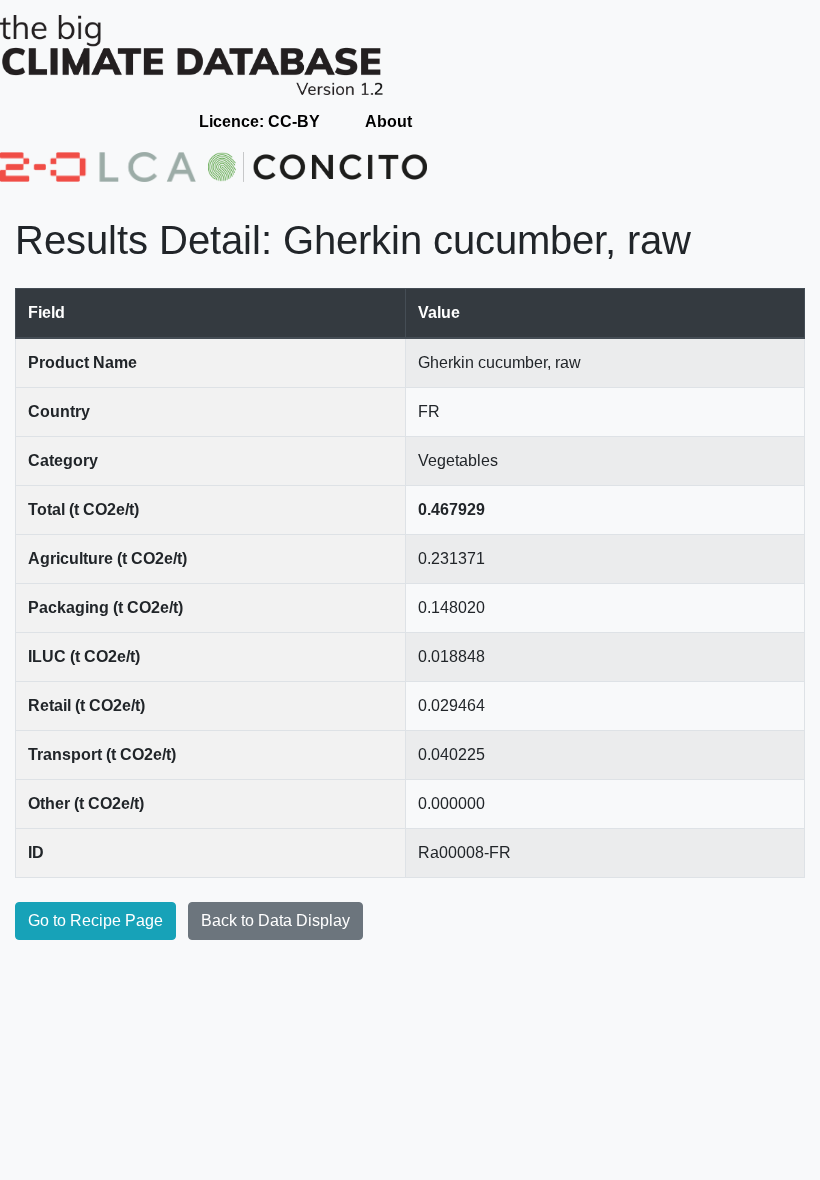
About (388, 121)
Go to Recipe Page (95, 920)
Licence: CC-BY (259, 121)
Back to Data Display (275, 920)
